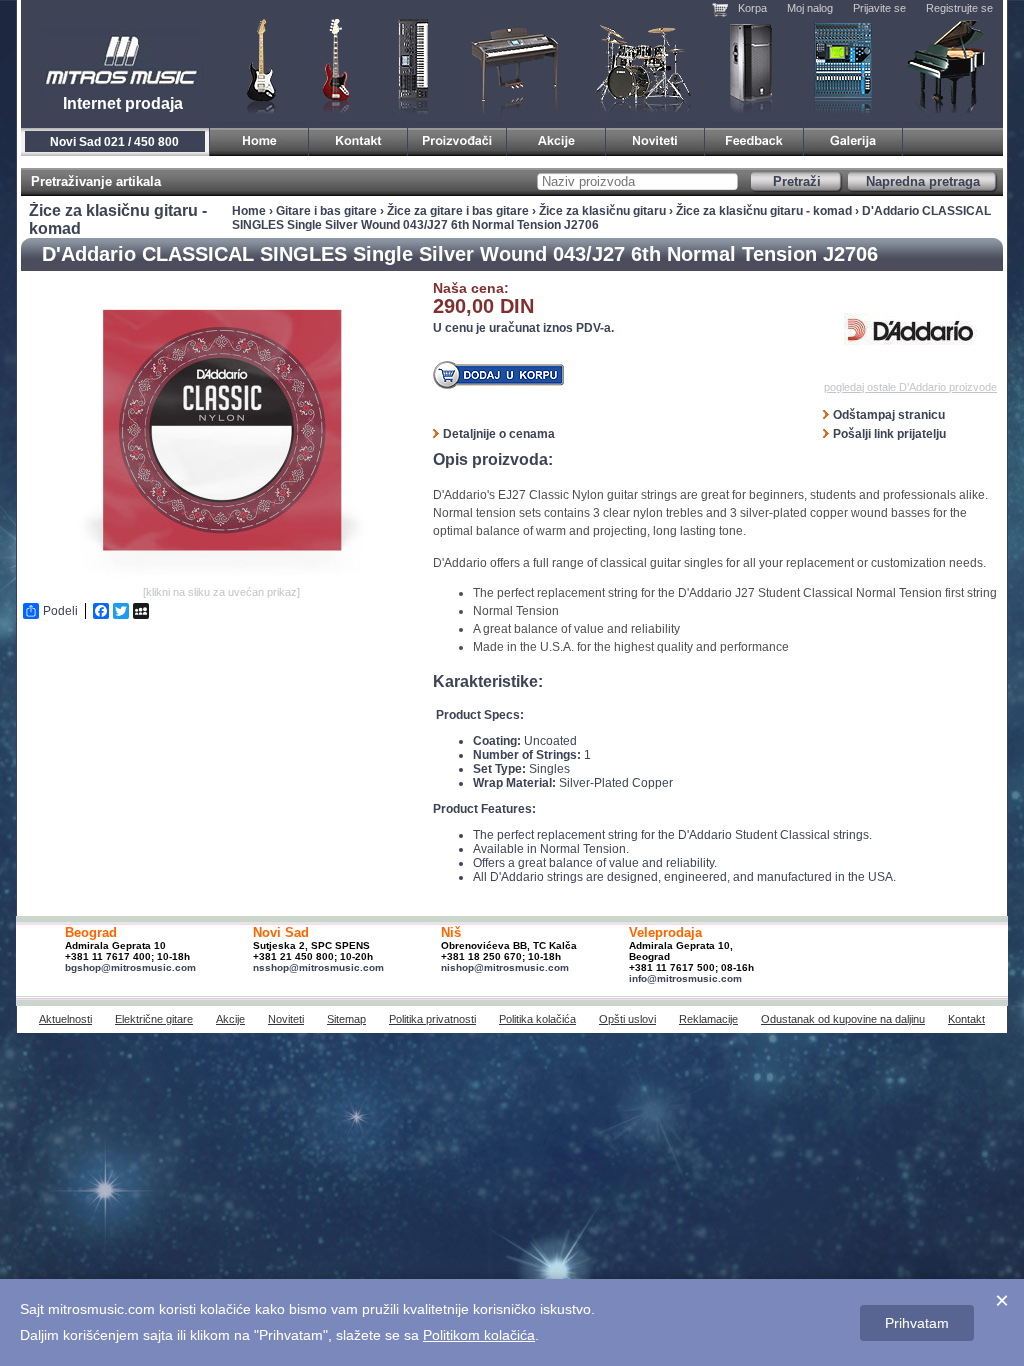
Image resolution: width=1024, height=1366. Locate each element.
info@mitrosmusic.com (685, 978)
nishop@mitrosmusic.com (505, 967)
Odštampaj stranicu (889, 415)
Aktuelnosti (65, 1019)
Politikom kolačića (479, 1335)
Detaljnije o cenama (499, 434)
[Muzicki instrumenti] (259, 138)
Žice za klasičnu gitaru (602, 211)
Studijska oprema (843, 65)
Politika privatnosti (432, 1019)
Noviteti (286, 1019)
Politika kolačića (537, 1019)
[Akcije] (556, 138)
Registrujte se (959, 8)
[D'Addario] (910, 331)
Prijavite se (879, 8)
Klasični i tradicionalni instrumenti (948, 65)
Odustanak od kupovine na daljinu (843, 1019)
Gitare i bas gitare (255, 65)
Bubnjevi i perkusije (643, 65)
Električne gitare (154, 1019)
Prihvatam (917, 1323)
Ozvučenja (750, 65)
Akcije (230, 1019)
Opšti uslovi (627, 1019)
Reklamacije (708, 1019)
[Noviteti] (655, 138)
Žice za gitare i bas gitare (458, 211)
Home (249, 211)
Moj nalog (810, 8)
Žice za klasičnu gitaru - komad (764, 211)
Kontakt (966, 1019)
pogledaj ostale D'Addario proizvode (910, 387)
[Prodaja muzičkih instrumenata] (358, 138)
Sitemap (346, 1019)
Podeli (60, 611)
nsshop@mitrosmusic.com (318, 967)
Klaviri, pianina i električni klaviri (515, 65)
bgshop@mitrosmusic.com (130, 967)
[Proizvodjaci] (457, 138)
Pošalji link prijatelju (889, 434)
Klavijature (412, 65)
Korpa (752, 8)
